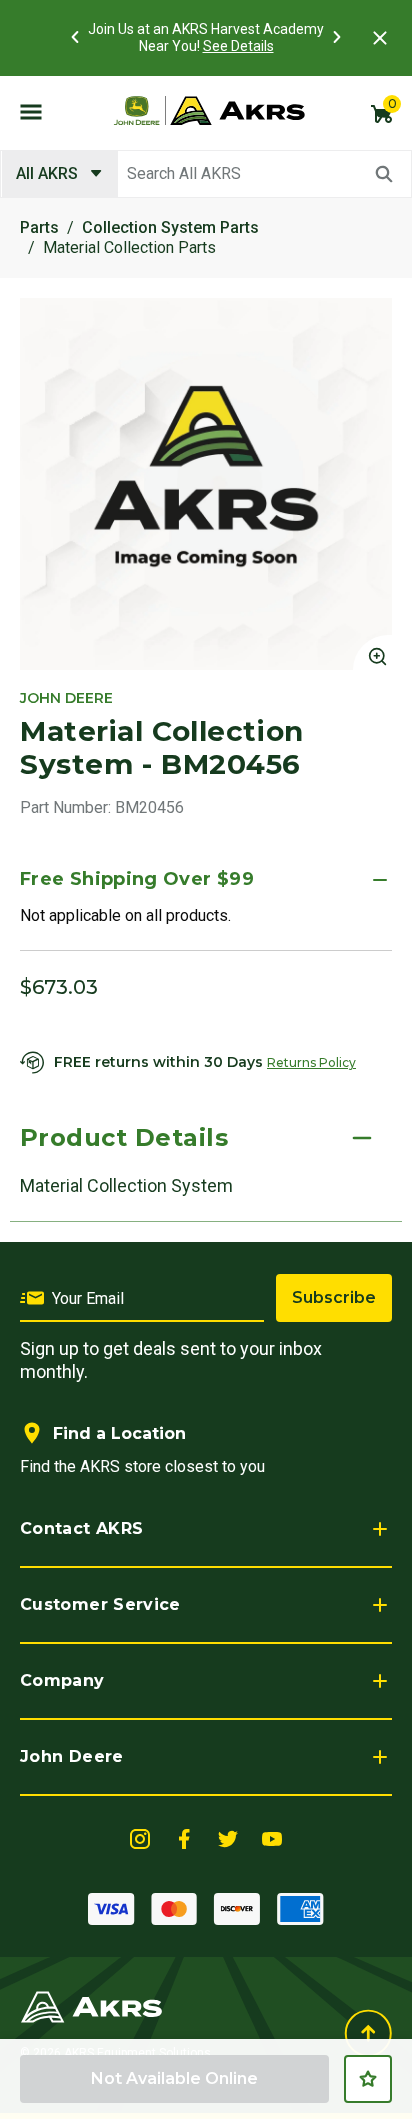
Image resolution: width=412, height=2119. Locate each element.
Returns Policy (311, 1062)
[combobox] (206, 174)
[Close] (380, 38)
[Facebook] (184, 1837)
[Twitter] (228, 1837)
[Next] (337, 37)
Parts (39, 227)
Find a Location (119, 1433)
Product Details (124, 1137)
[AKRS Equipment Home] (209, 111)
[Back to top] (368, 2033)
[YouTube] (272, 1837)
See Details (238, 46)
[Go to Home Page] (91, 2005)
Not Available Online (174, 2078)
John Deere (72, 1756)
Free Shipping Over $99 (137, 879)
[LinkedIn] (140, 1837)
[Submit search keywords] (384, 174)
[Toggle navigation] (31, 111)
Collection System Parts (170, 227)
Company (62, 1680)
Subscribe (334, 1297)
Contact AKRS (81, 1528)
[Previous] (75, 37)
